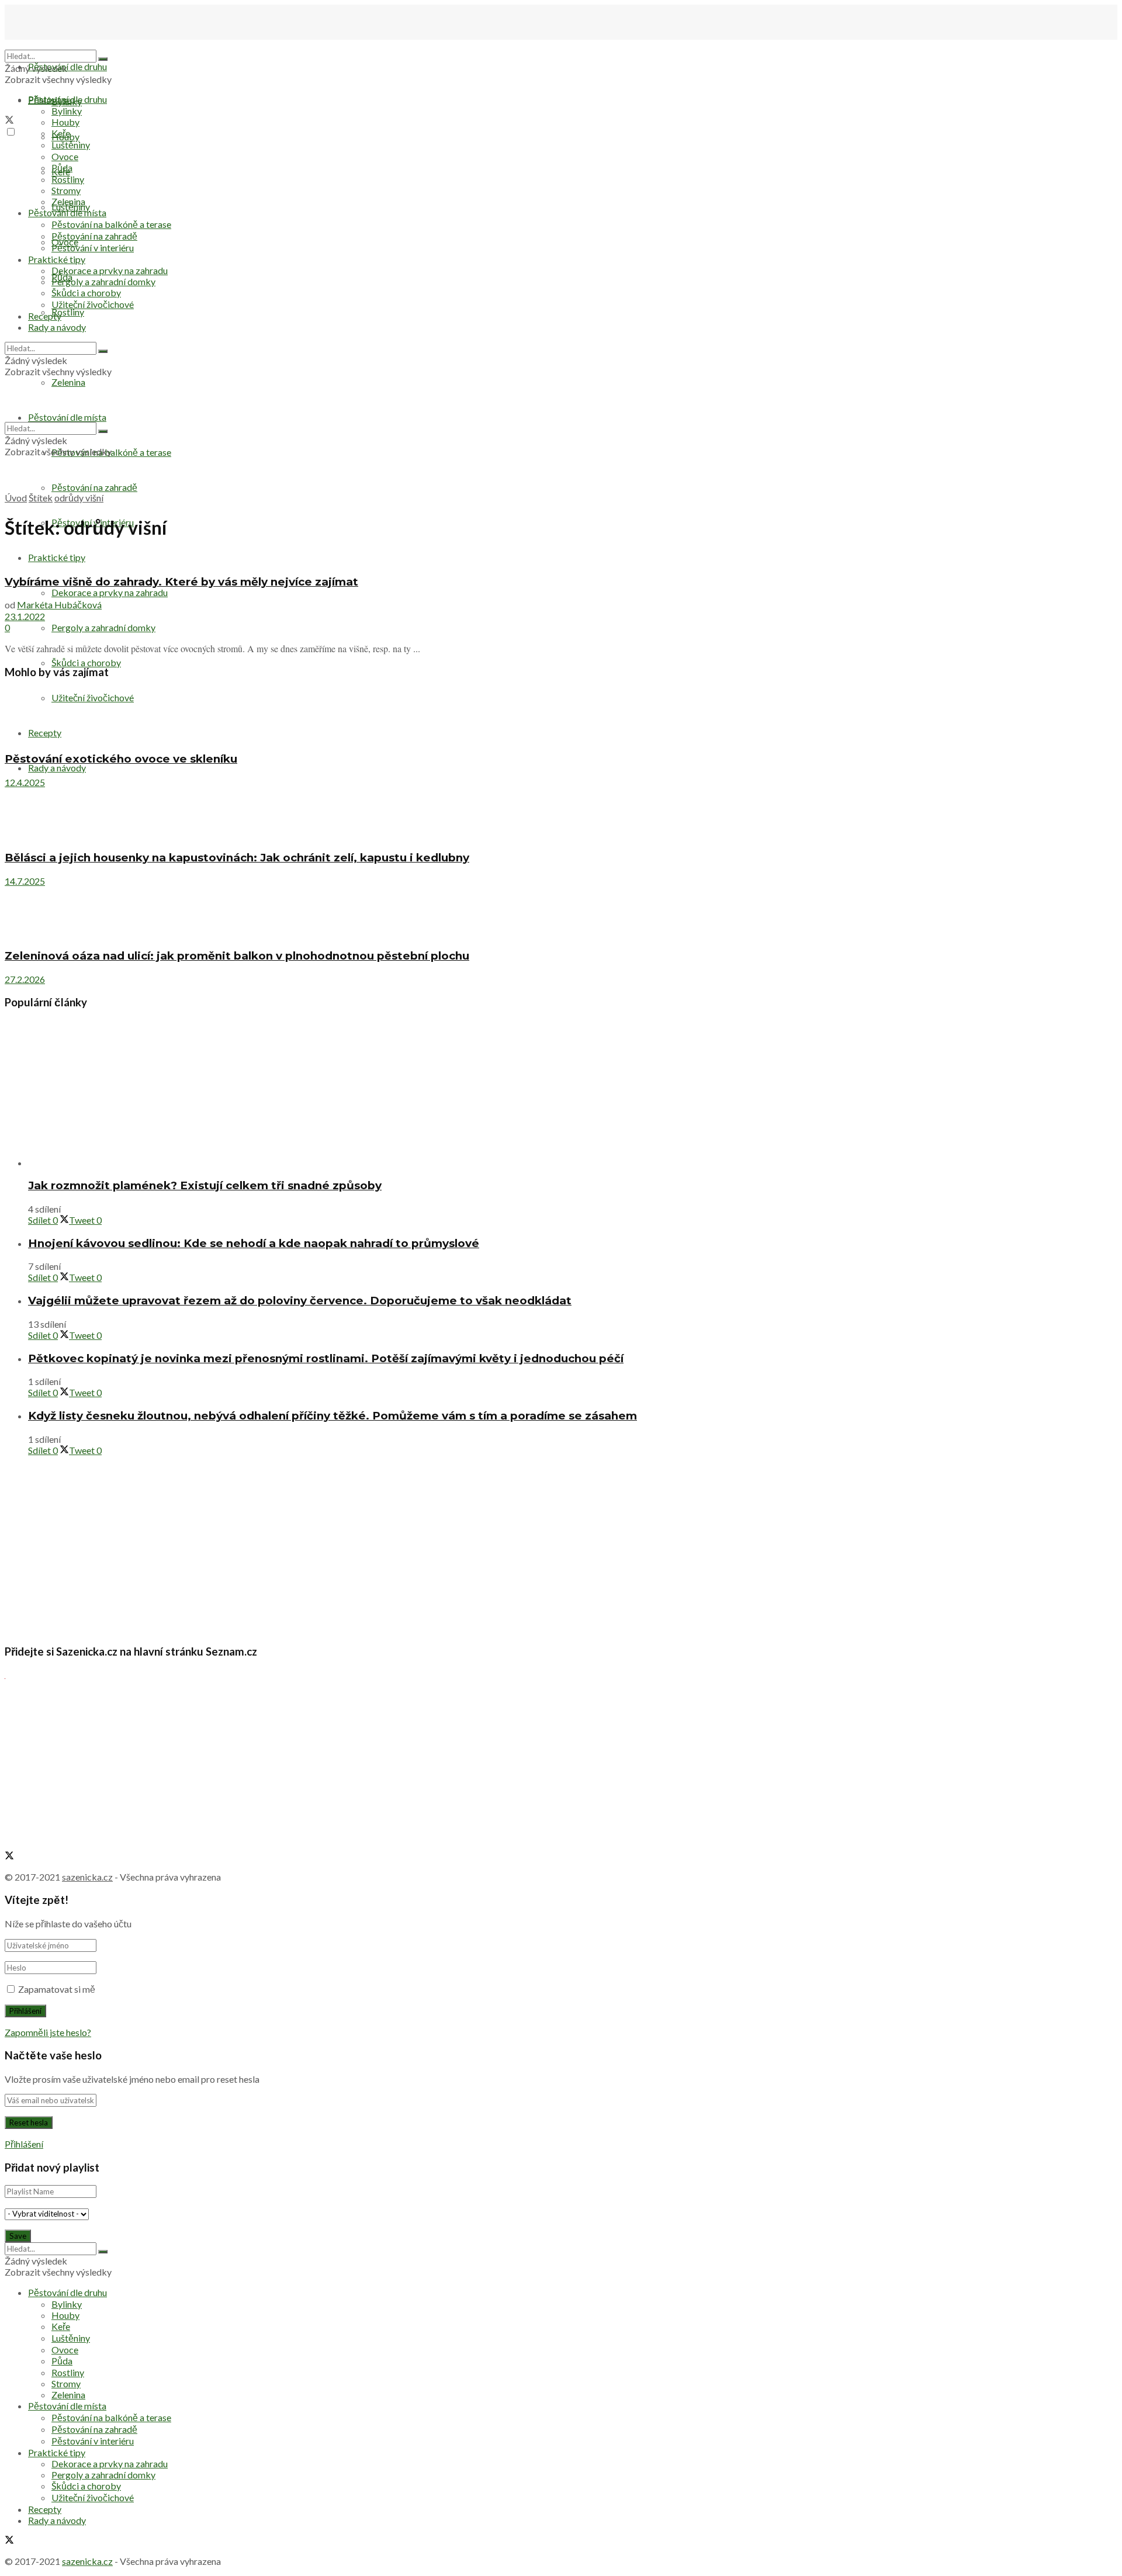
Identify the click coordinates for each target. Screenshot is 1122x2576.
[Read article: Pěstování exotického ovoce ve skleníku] (561, 716)
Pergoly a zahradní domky (103, 627)
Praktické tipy (57, 557)
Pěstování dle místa (67, 212)
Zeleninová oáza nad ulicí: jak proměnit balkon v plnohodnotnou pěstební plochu (237, 956)
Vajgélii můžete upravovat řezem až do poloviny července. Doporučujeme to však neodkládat (300, 1301)
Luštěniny (71, 145)
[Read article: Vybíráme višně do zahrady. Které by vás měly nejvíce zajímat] (561, 558)
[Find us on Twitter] (9, 121)
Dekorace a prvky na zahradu (110, 592)
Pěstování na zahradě (94, 487)
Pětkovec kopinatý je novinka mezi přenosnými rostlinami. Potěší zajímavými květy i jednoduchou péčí (326, 1358)
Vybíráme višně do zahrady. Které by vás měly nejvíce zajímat (181, 582)
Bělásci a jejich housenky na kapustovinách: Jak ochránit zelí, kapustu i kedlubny (237, 858)
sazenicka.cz (87, 1877)
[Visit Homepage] (63, 44)
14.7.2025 (25, 881)
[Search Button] (103, 59)
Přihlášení (24, 2144)
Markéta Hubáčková (59, 605)
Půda (62, 167)
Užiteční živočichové (93, 697)
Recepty (45, 316)
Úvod (16, 498)
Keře (61, 133)
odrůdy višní (79, 498)
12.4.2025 (25, 782)
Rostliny (68, 312)
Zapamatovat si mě (57, 1989)
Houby (65, 122)
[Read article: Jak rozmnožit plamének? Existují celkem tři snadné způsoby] (573, 1094)
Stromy (66, 190)
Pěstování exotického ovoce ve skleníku (121, 759)
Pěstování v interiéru (93, 247)
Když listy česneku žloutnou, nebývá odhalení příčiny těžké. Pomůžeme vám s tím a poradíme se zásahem (333, 1416)
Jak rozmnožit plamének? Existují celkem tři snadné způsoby (205, 1185)
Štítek (41, 498)
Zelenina (68, 201)
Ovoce (65, 156)
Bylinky (67, 111)
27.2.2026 (25, 979)
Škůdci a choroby (86, 662)
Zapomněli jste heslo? (48, 2032)
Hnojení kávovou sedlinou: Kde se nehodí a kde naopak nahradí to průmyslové (254, 1243)
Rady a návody (57, 768)
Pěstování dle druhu (67, 66)
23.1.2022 (25, 616)
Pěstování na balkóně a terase (111, 224)
